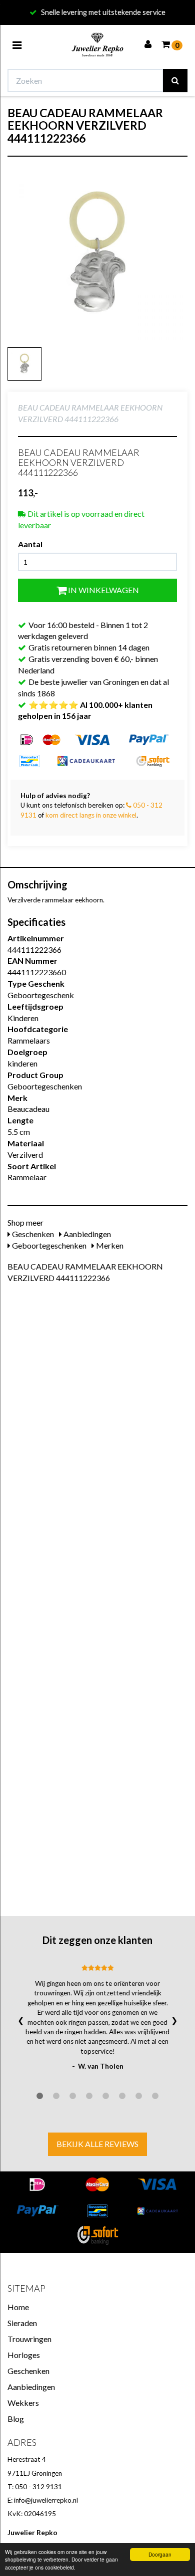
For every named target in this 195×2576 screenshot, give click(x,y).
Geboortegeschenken (48, 1245)
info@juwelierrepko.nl (46, 2500)
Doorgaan (160, 2554)
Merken (109, 1245)
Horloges (24, 2355)
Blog (16, 2419)
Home (18, 2307)
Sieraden (22, 2323)
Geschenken (32, 1234)
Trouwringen (29, 2339)
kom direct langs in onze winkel (91, 815)
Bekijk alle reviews (97, 2144)
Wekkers (23, 2403)
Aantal (30, 544)
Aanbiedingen (86, 1234)
